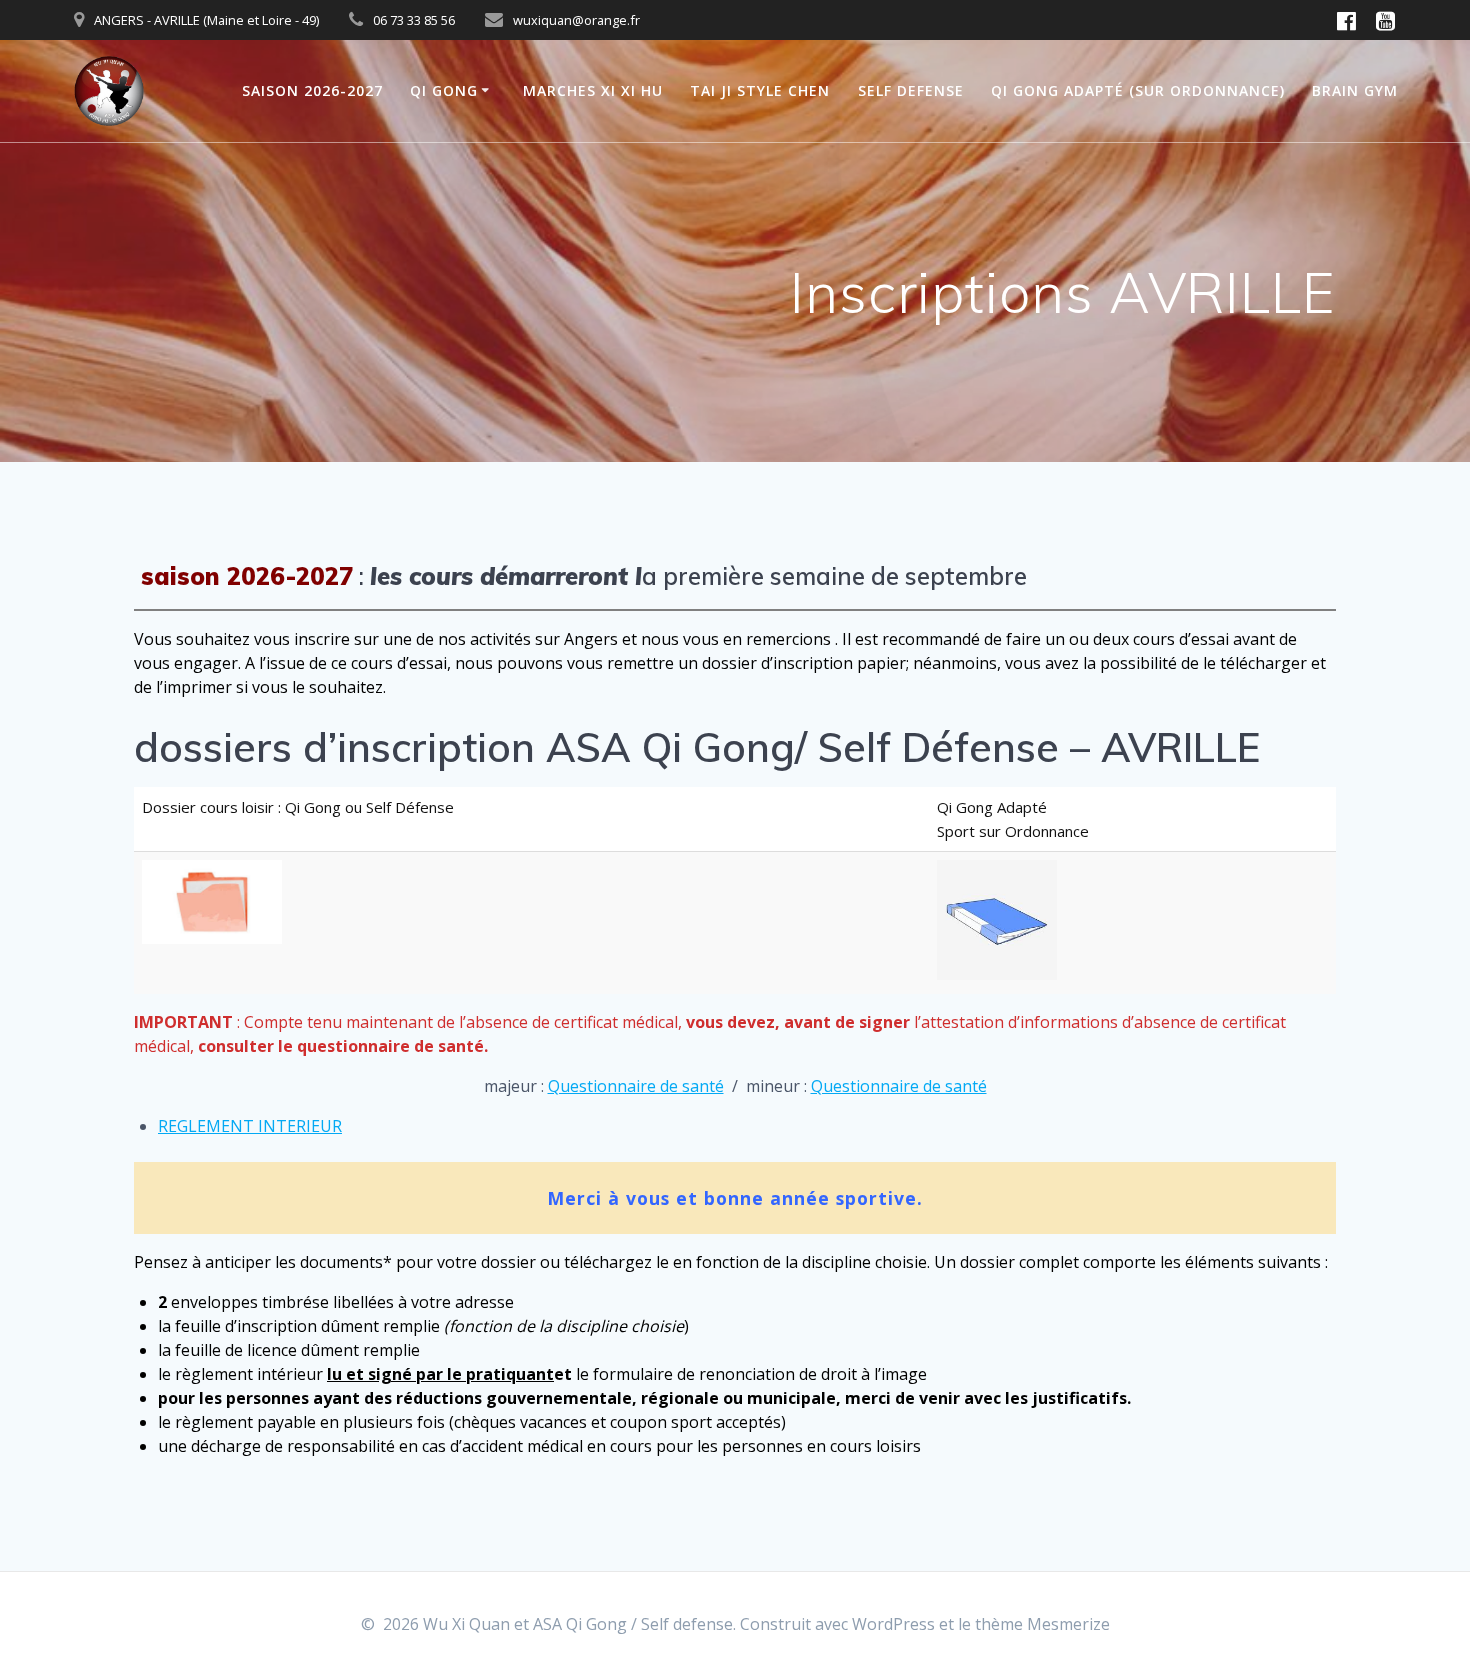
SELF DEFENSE (911, 90)
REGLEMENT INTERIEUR (250, 1126)
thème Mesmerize (1042, 1624)
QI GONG (444, 90)
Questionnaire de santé (636, 1086)
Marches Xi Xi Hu (593, 90)
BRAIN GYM (1355, 90)
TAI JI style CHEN (760, 90)
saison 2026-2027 (312, 90)
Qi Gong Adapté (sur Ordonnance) (1138, 90)
